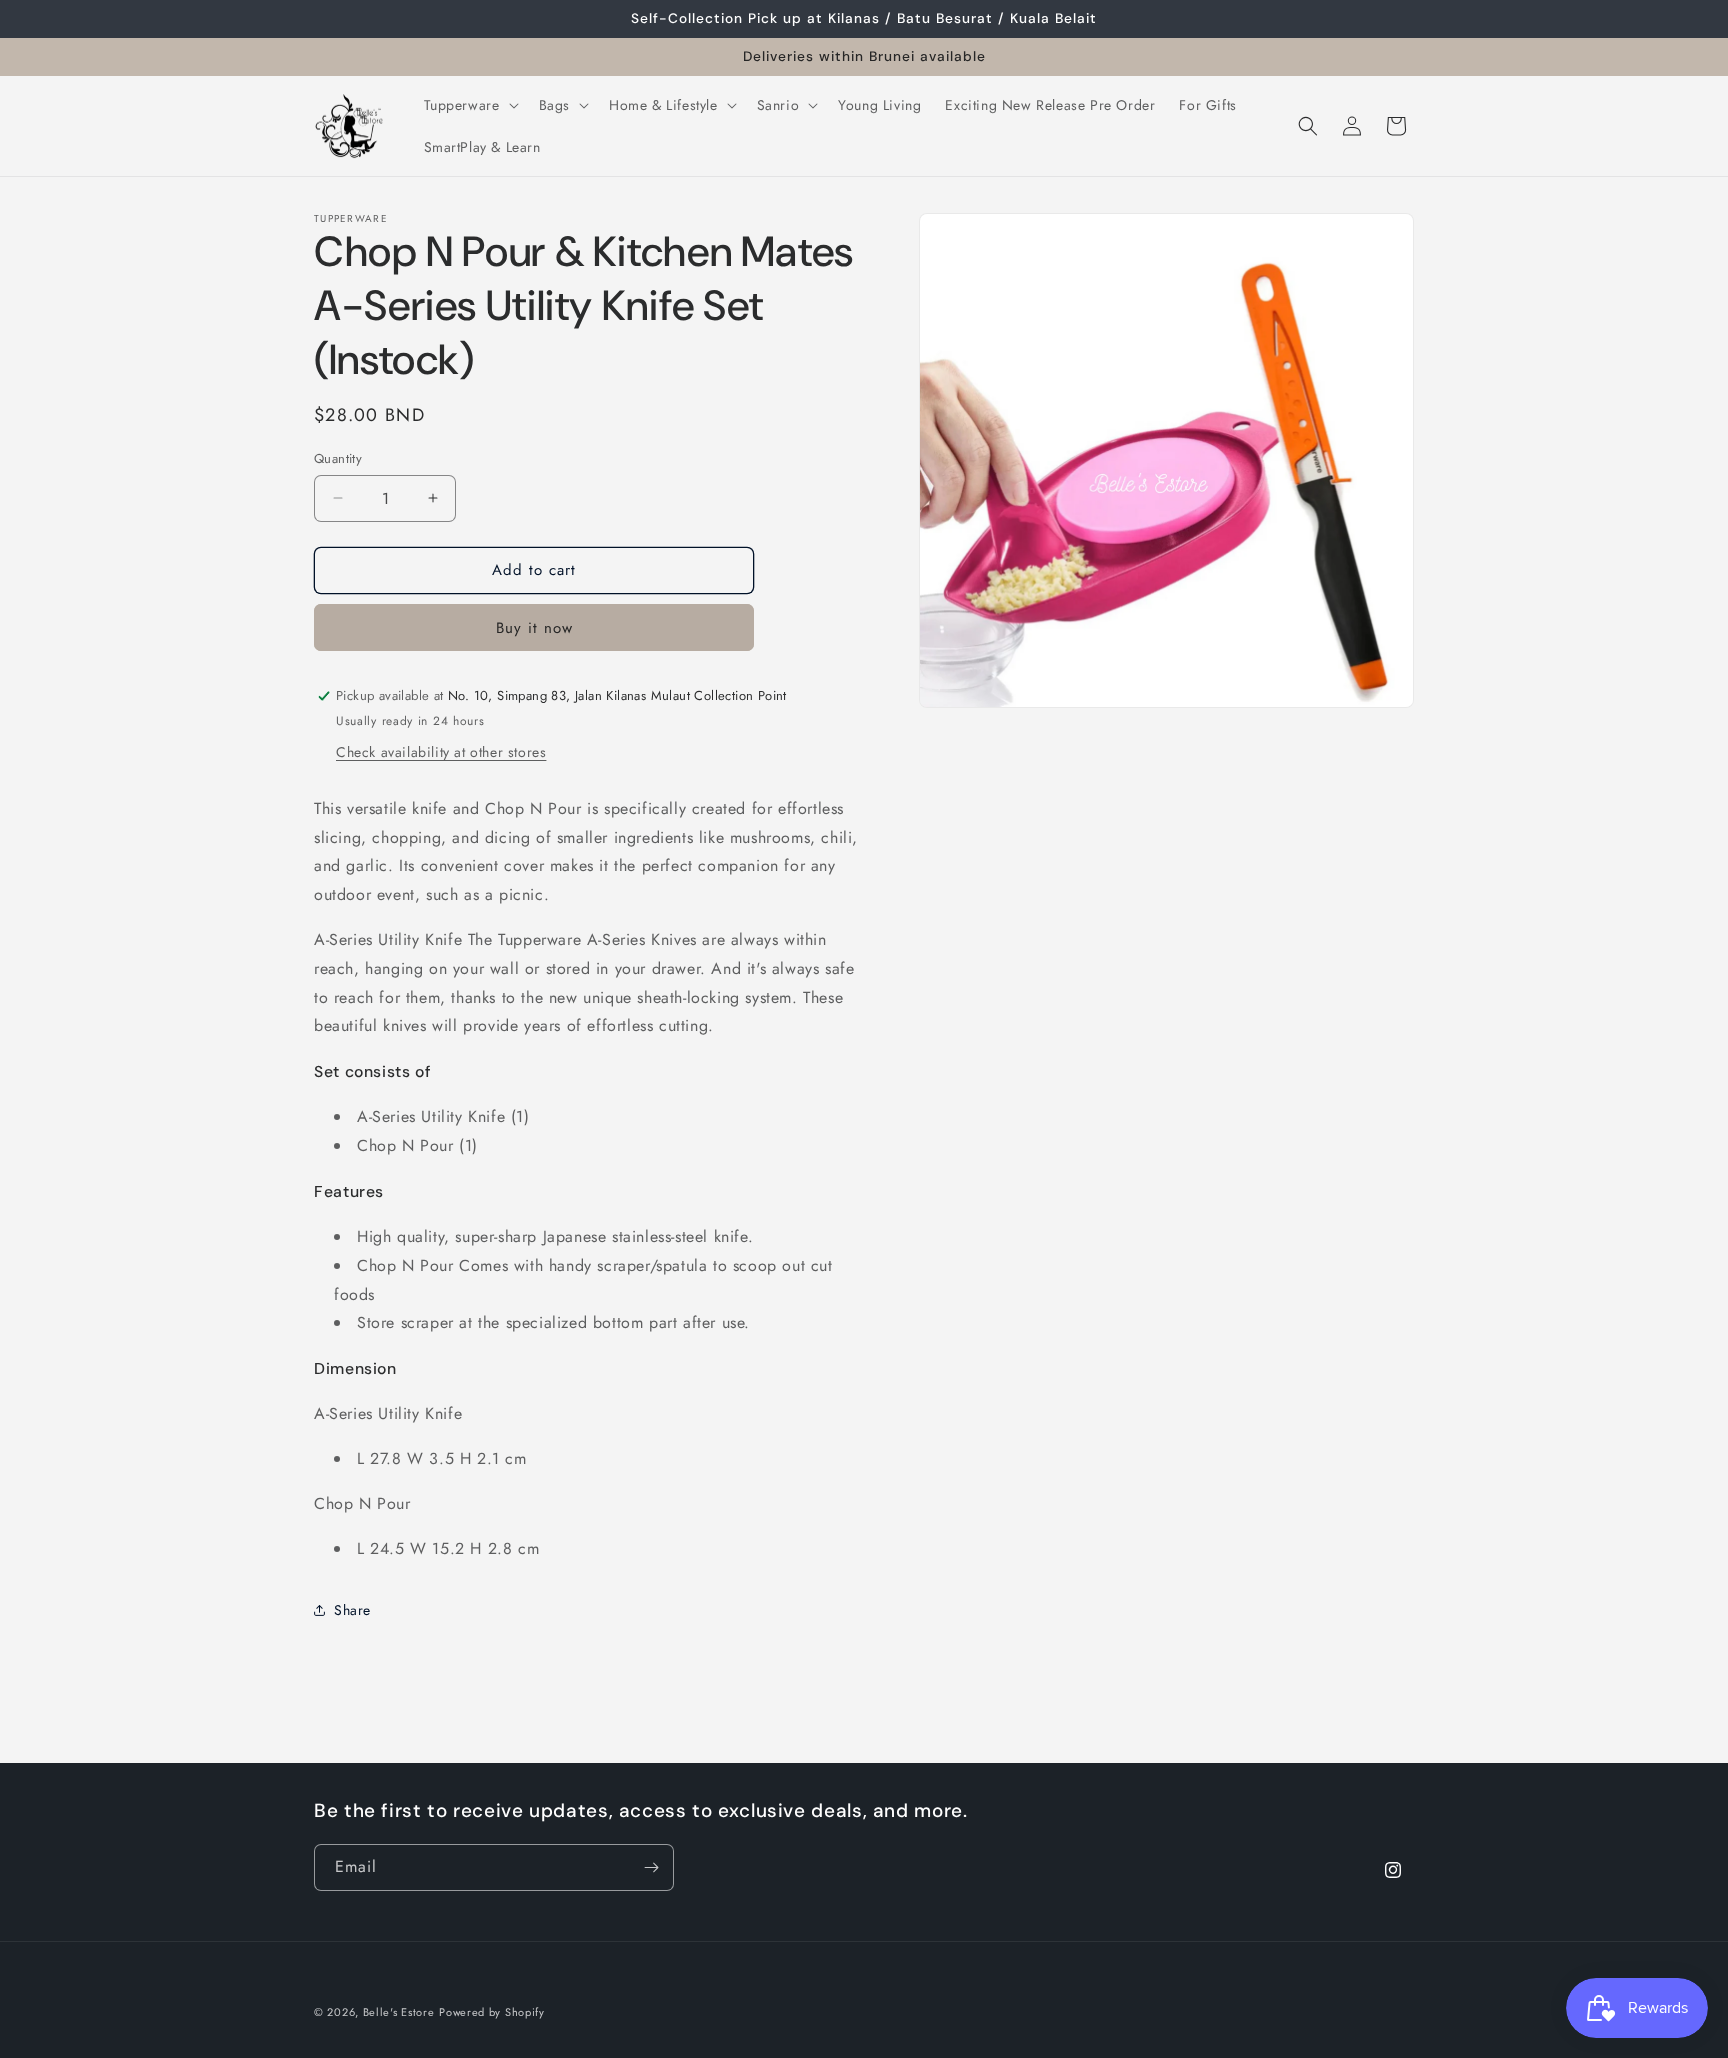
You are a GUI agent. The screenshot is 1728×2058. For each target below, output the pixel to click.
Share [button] (352, 1610)
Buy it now (534, 628)
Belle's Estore (399, 2012)
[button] (469, 105)
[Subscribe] (651, 1867)
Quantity (338, 458)
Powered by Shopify (492, 2012)
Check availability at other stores (441, 752)
